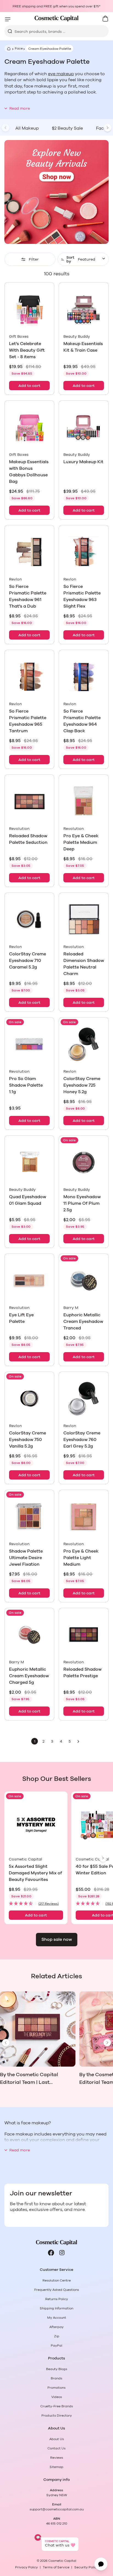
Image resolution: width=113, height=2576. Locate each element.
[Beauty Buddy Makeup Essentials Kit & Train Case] (84, 309)
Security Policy (86, 2567)
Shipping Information (56, 2308)
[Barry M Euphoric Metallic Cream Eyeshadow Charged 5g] (29, 1635)
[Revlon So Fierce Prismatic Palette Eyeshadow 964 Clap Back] (84, 677)
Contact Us (56, 2448)
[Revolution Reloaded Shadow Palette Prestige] (84, 1635)
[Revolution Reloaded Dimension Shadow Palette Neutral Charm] (84, 920)
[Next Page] (78, 1741)
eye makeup (61, 74)
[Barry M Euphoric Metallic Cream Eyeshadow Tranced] (84, 1280)
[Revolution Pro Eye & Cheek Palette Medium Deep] (84, 801)
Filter (34, 259)
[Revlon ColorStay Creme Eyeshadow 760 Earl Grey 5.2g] (84, 1399)
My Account (57, 2318)
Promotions (56, 2388)
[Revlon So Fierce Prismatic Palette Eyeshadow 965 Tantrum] (29, 677)
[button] (36, 1904)
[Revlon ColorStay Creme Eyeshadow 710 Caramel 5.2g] (29, 920)
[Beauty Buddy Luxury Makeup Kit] (84, 427)
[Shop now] (56, 192)
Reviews (57, 2458)
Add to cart (29, 386)
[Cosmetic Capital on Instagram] (62, 2253)
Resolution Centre (57, 2280)
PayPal (56, 2345)
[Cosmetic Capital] (56, 18)
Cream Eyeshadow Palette (50, 49)
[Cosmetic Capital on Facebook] (51, 2253)
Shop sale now (57, 1939)
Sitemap (56, 2467)
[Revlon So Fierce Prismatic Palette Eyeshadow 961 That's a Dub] (29, 552)
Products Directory (57, 2415)
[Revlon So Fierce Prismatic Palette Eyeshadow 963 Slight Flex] (84, 552)
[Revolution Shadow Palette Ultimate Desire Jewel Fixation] (29, 1517)
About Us (57, 2439)
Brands (56, 2378)
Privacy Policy (26, 2567)
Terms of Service (56, 2567)
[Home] (8, 48)
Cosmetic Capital (62, 2561)
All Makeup (27, 128)
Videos (57, 2397)
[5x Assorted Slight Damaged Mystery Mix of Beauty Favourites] (36, 1825)
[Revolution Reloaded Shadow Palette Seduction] (29, 801)
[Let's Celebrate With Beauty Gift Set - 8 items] (29, 309)
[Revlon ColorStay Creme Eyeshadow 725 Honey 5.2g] (84, 1044)
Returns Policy (57, 2299)
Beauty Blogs (57, 2369)
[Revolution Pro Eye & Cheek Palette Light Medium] (84, 1517)
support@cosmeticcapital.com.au (57, 2509)
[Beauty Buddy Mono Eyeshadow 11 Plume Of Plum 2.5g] (84, 1162)
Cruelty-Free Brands (57, 2406)
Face (19, 48)
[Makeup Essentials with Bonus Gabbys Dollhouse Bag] (29, 427)
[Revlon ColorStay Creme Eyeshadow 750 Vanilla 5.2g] (29, 1399)
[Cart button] (105, 19)
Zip (57, 2336)
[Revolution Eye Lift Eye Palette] (29, 1280)
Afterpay (56, 2327)
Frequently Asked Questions (57, 2290)
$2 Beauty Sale (67, 128)
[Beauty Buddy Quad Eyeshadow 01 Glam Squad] (29, 1162)
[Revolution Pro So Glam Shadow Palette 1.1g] (29, 1044)
